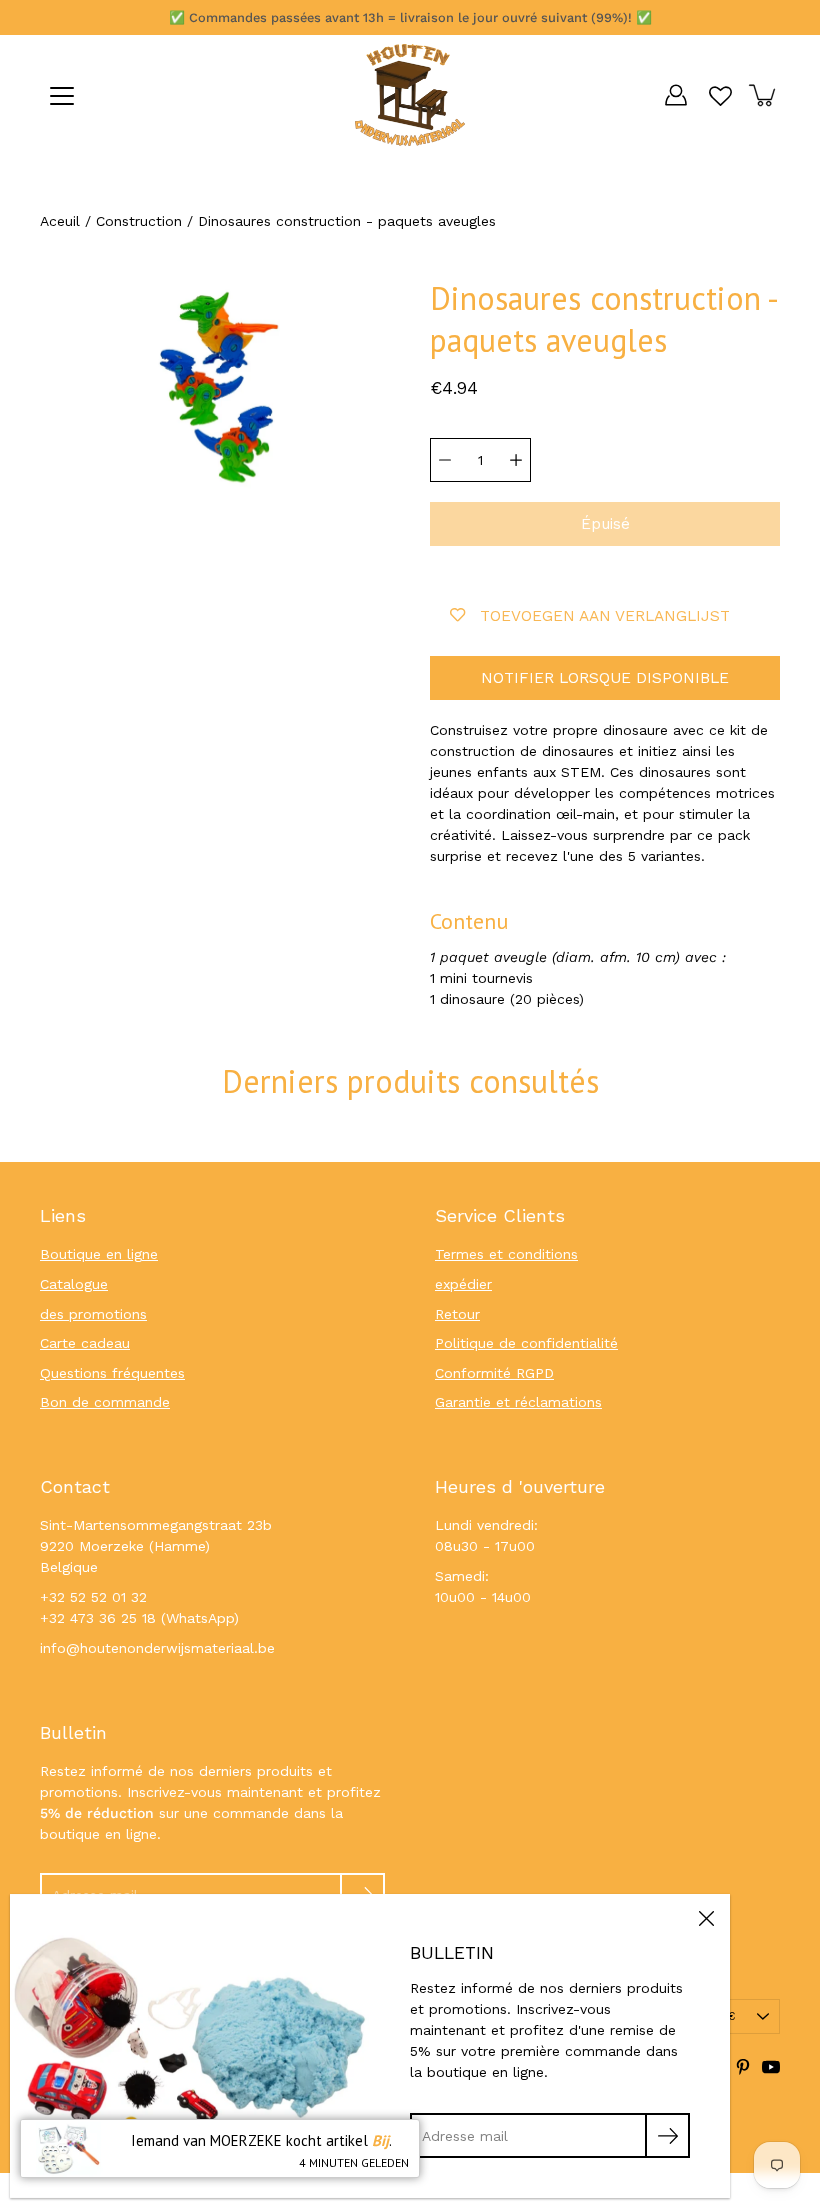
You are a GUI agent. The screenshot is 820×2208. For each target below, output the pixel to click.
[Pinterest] (743, 2067)
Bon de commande (105, 1402)
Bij (380, 2140)
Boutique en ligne (99, 1254)
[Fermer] (706, 1918)
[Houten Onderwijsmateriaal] (410, 95)
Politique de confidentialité (526, 1343)
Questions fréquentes (112, 1373)
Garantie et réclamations (518, 1402)
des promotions (93, 1314)
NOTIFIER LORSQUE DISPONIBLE (605, 678)
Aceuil (60, 221)
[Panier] (764, 95)
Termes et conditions (506, 1254)
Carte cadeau (85, 1343)
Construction (139, 221)
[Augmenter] (516, 460)
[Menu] (62, 96)
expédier (463, 1284)
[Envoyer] (667, 2135)
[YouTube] (771, 2067)
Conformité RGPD (494, 1373)
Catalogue (74, 1284)
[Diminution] (445, 460)
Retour (457, 1314)
